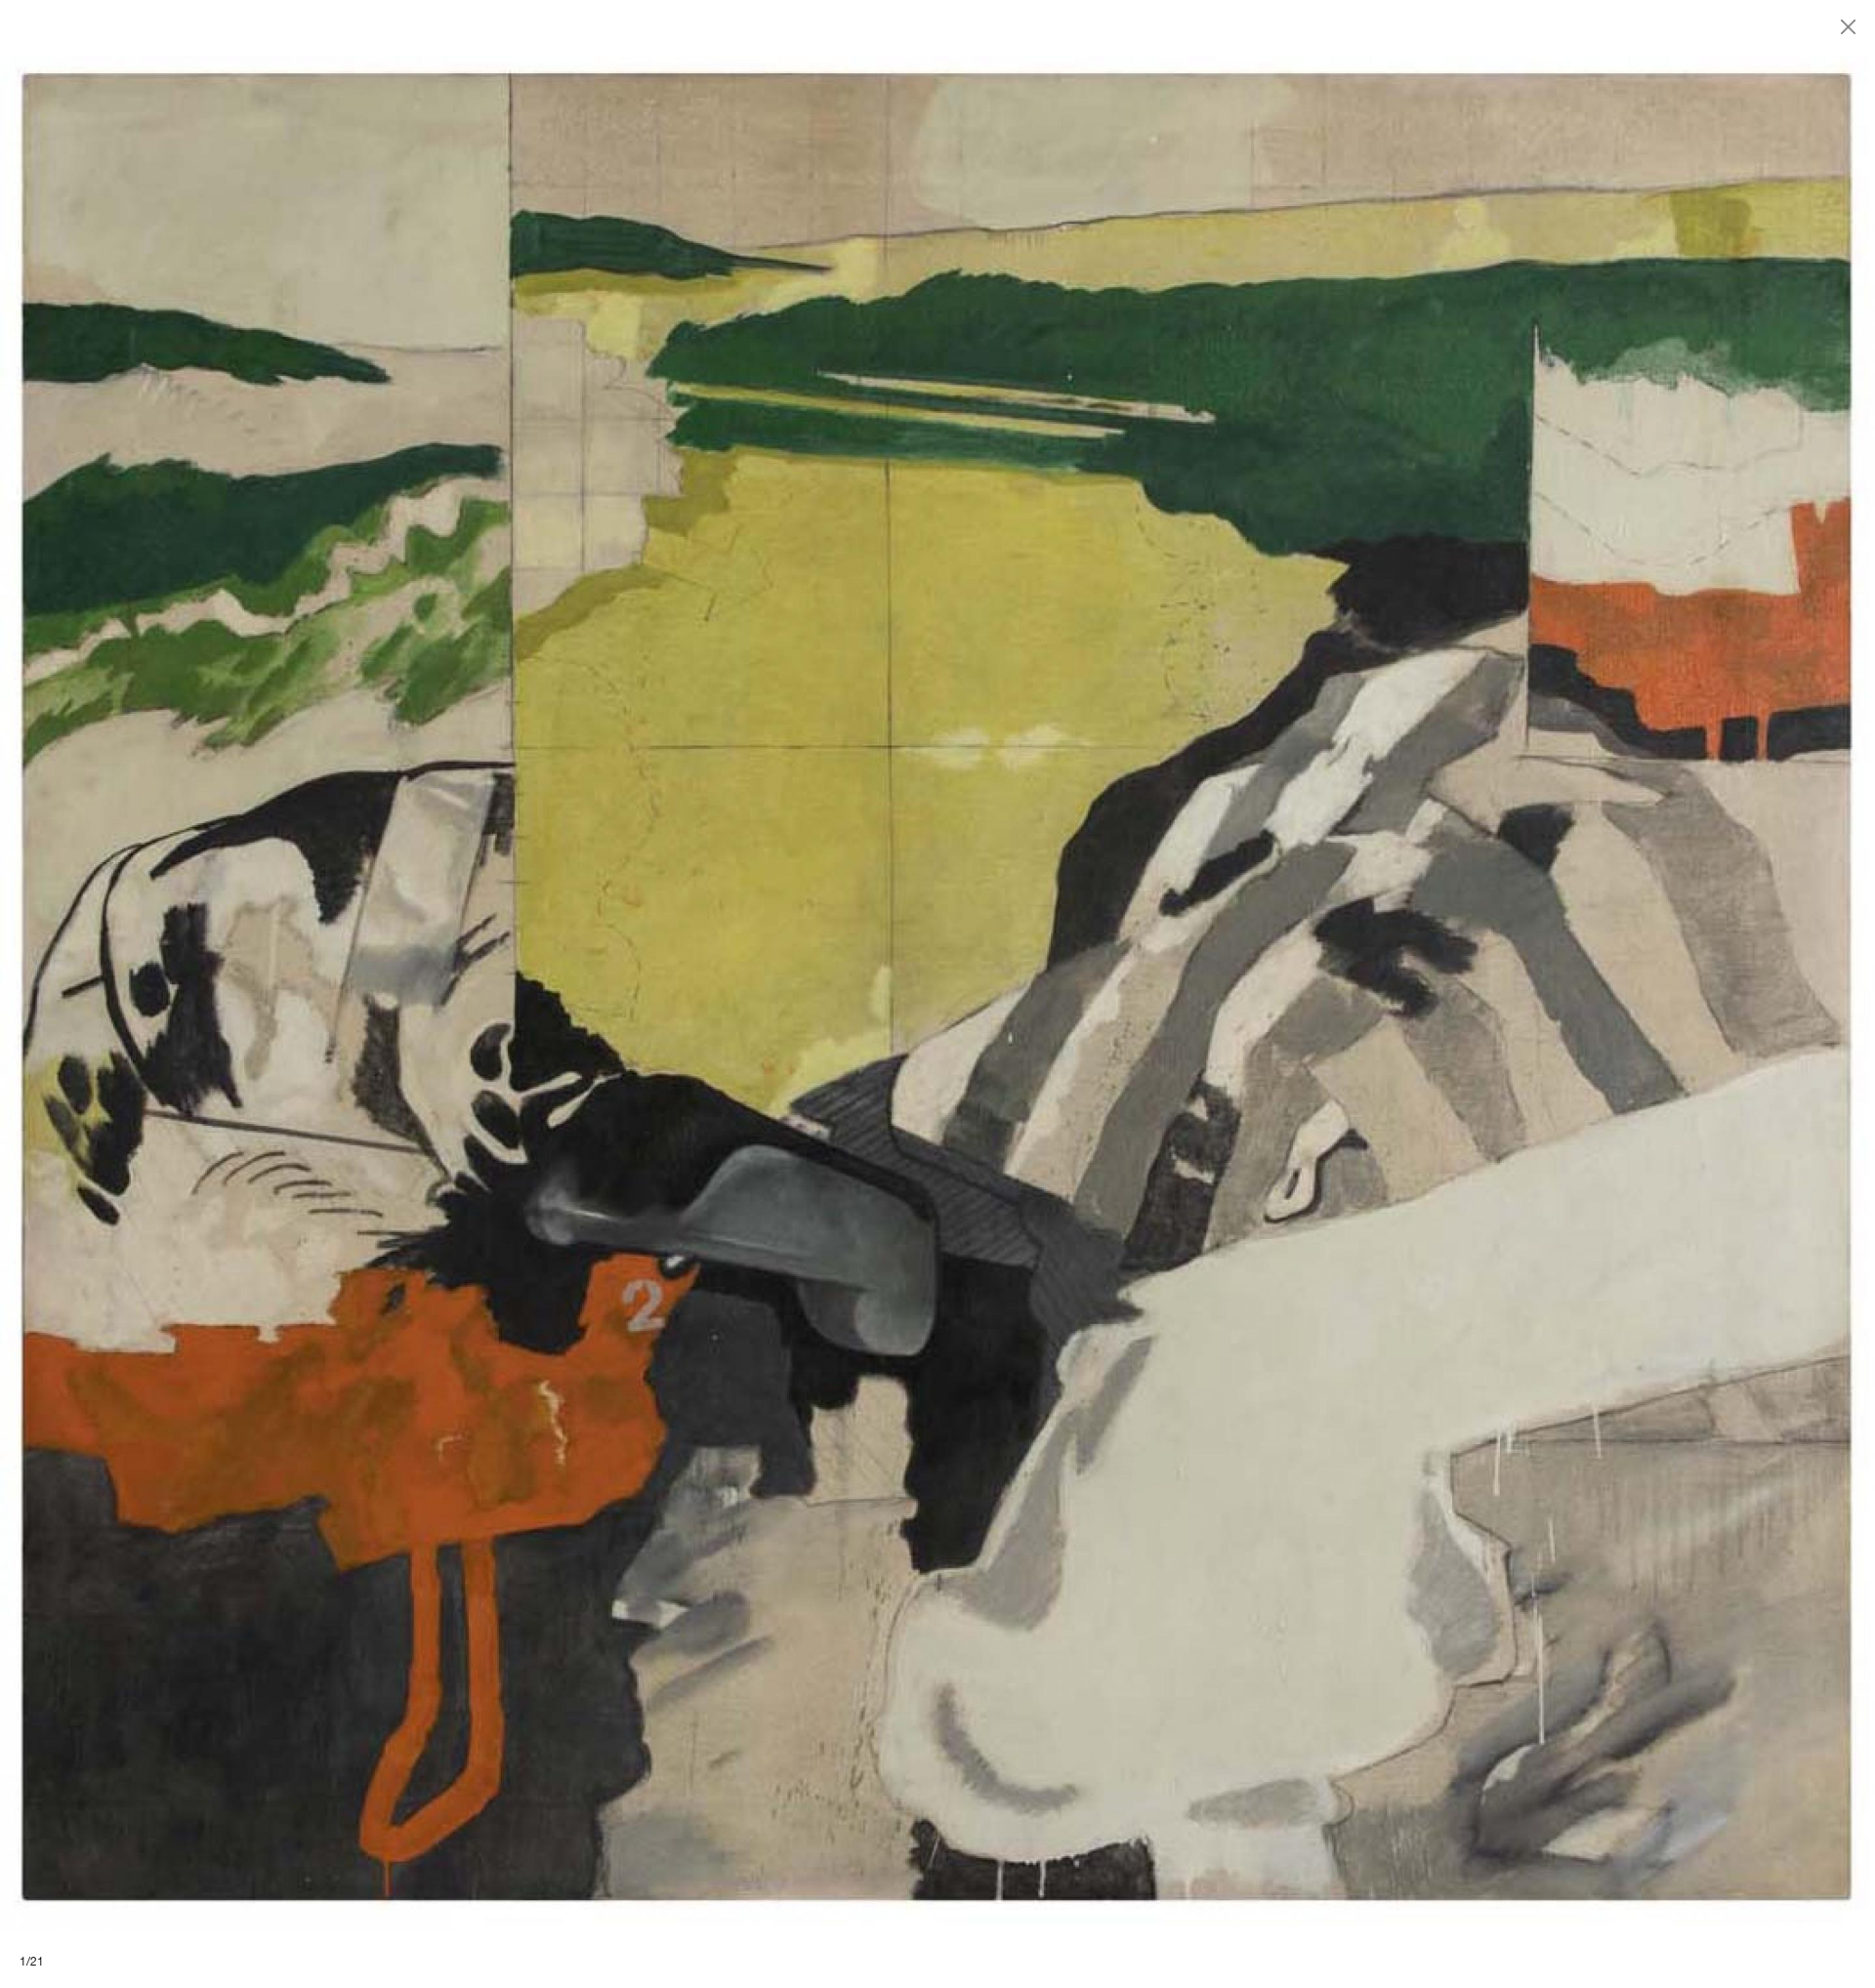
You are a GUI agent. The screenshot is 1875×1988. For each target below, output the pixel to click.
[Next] (1406, 994)
